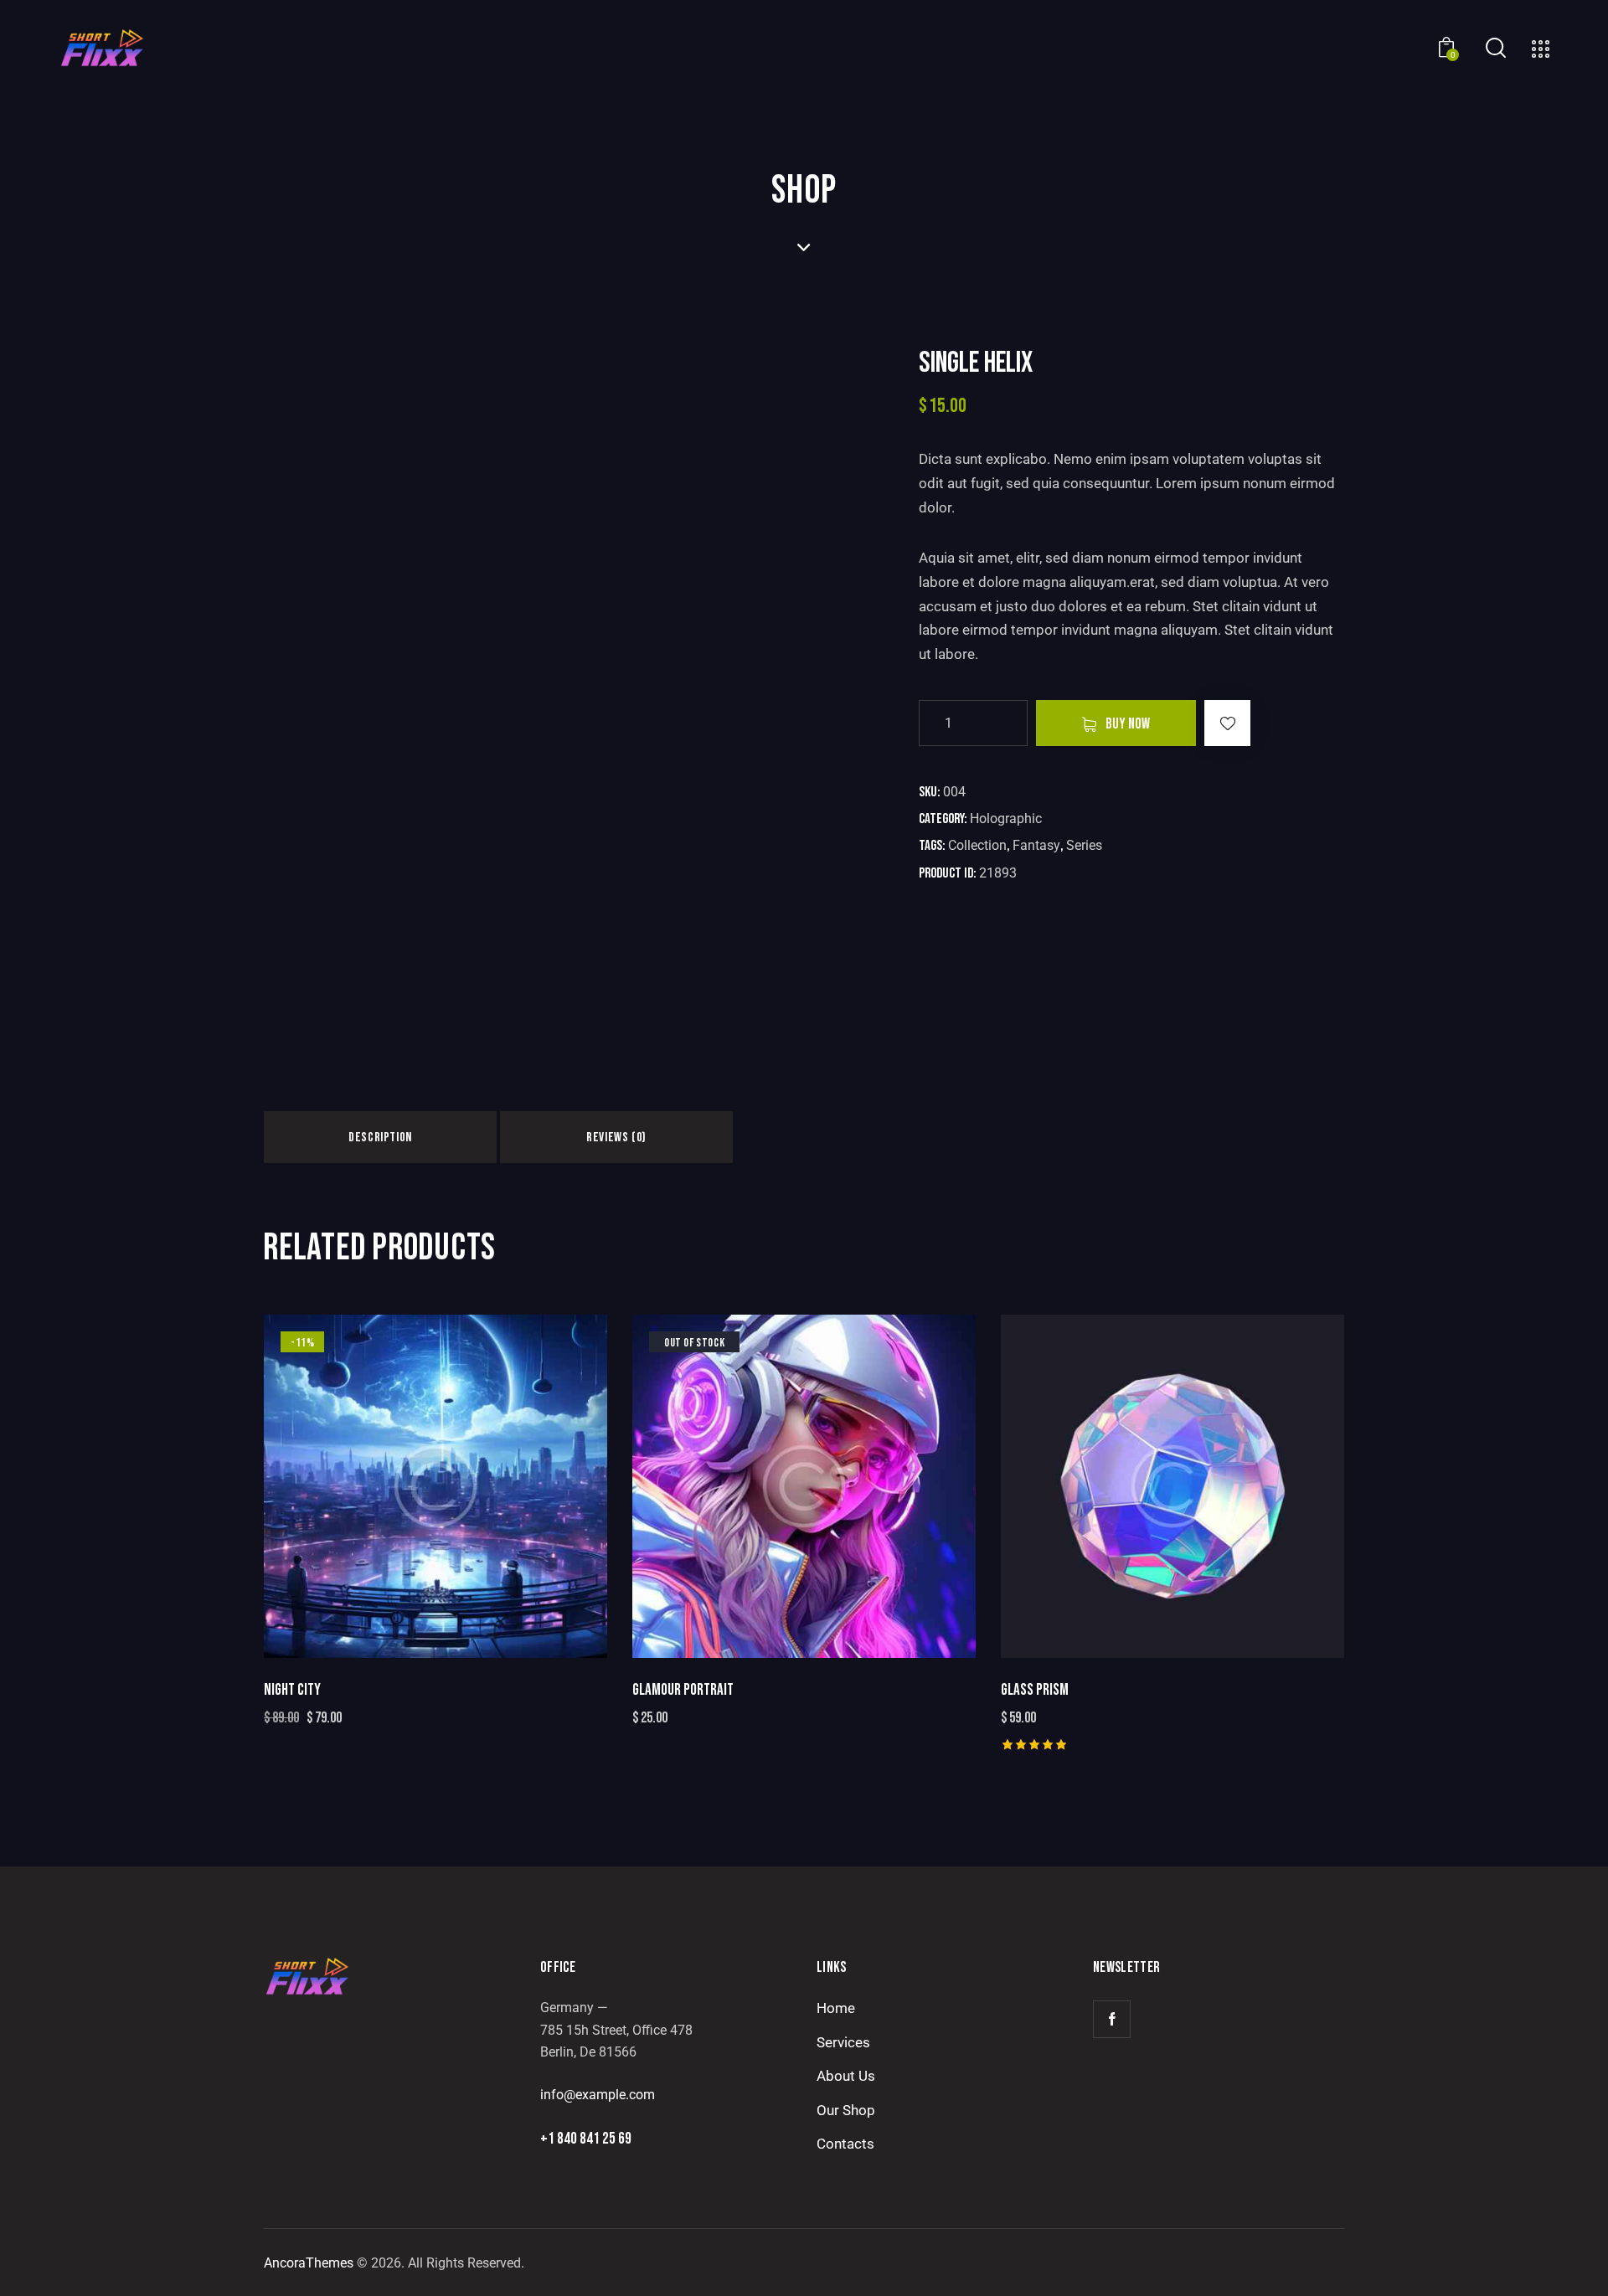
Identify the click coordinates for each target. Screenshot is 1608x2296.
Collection (977, 845)
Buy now (1128, 724)
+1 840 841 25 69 (586, 2139)
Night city (292, 1690)
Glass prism (1035, 1690)
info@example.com (598, 2095)
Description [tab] (380, 1138)
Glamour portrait (683, 1690)
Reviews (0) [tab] (616, 1138)
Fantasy (1036, 845)
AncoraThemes (309, 2263)
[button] (1227, 723)
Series (1084, 845)
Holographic (1006, 819)
